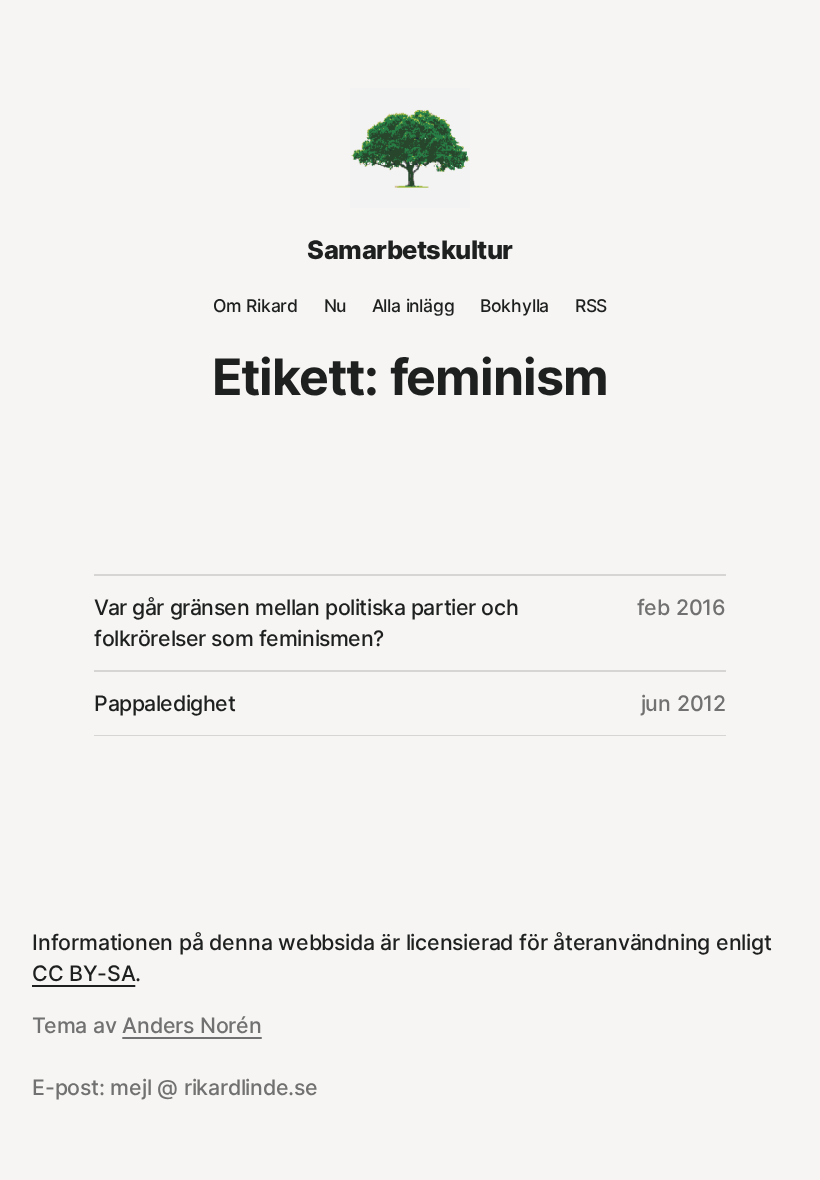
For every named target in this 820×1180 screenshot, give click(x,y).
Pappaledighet (164, 703)
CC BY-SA (83, 973)
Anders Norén (191, 1025)
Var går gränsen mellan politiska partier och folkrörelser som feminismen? (306, 622)
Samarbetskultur (409, 249)
